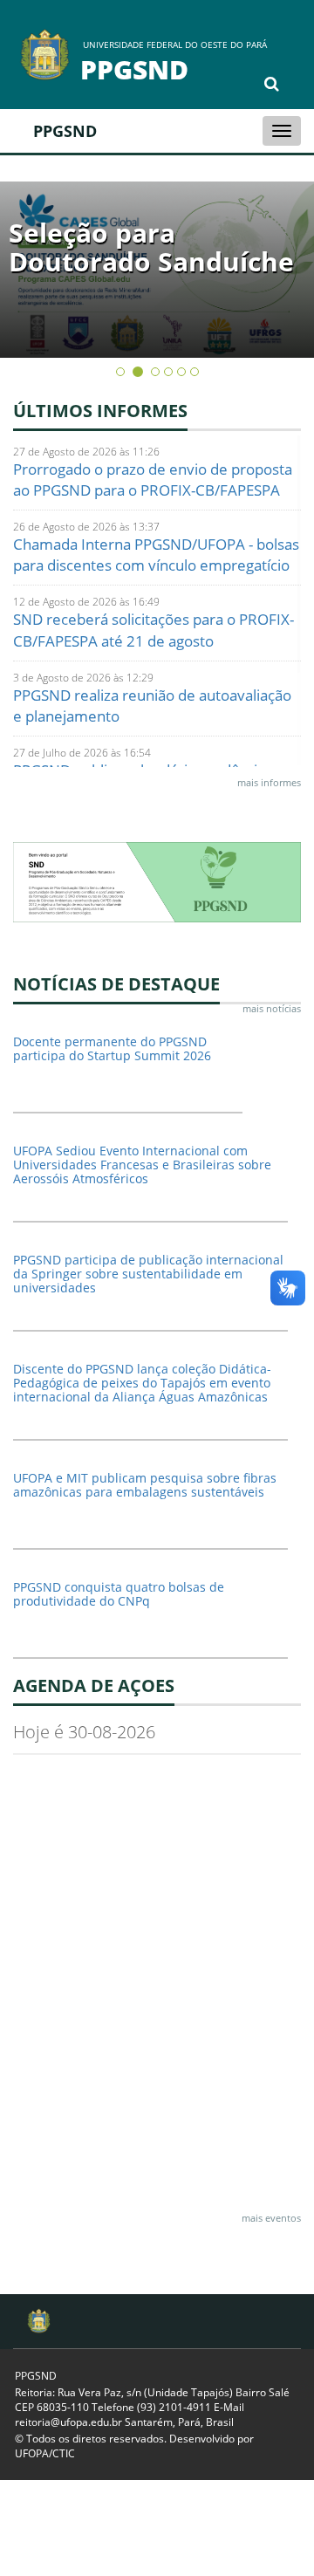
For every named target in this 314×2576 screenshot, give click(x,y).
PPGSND (65, 131)
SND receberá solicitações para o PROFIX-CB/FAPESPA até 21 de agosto (154, 630)
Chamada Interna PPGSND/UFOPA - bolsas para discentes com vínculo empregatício (156, 555)
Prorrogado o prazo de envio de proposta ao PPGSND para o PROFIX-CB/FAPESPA (153, 480)
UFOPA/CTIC (45, 2453)
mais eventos (271, 2218)
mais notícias (272, 1008)
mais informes (269, 782)
